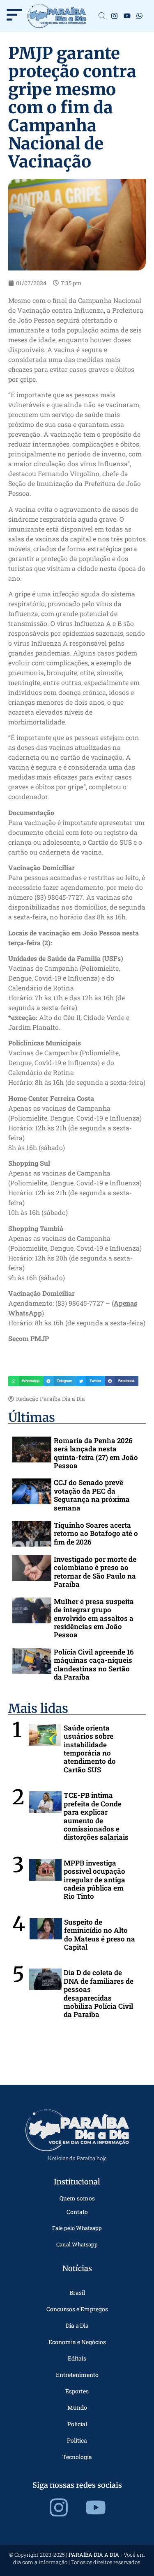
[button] (26, 1381)
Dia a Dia (77, 2325)
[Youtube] (127, 16)
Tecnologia (77, 2457)
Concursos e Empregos (77, 2309)
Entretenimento (77, 2375)
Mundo (77, 2408)
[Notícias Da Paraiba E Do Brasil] (102, 16)
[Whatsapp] (140, 16)
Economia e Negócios (77, 2342)
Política (77, 2440)
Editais (77, 2358)
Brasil (77, 2293)
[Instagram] (114, 16)
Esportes (77, 2391)
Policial (77, 2424)
